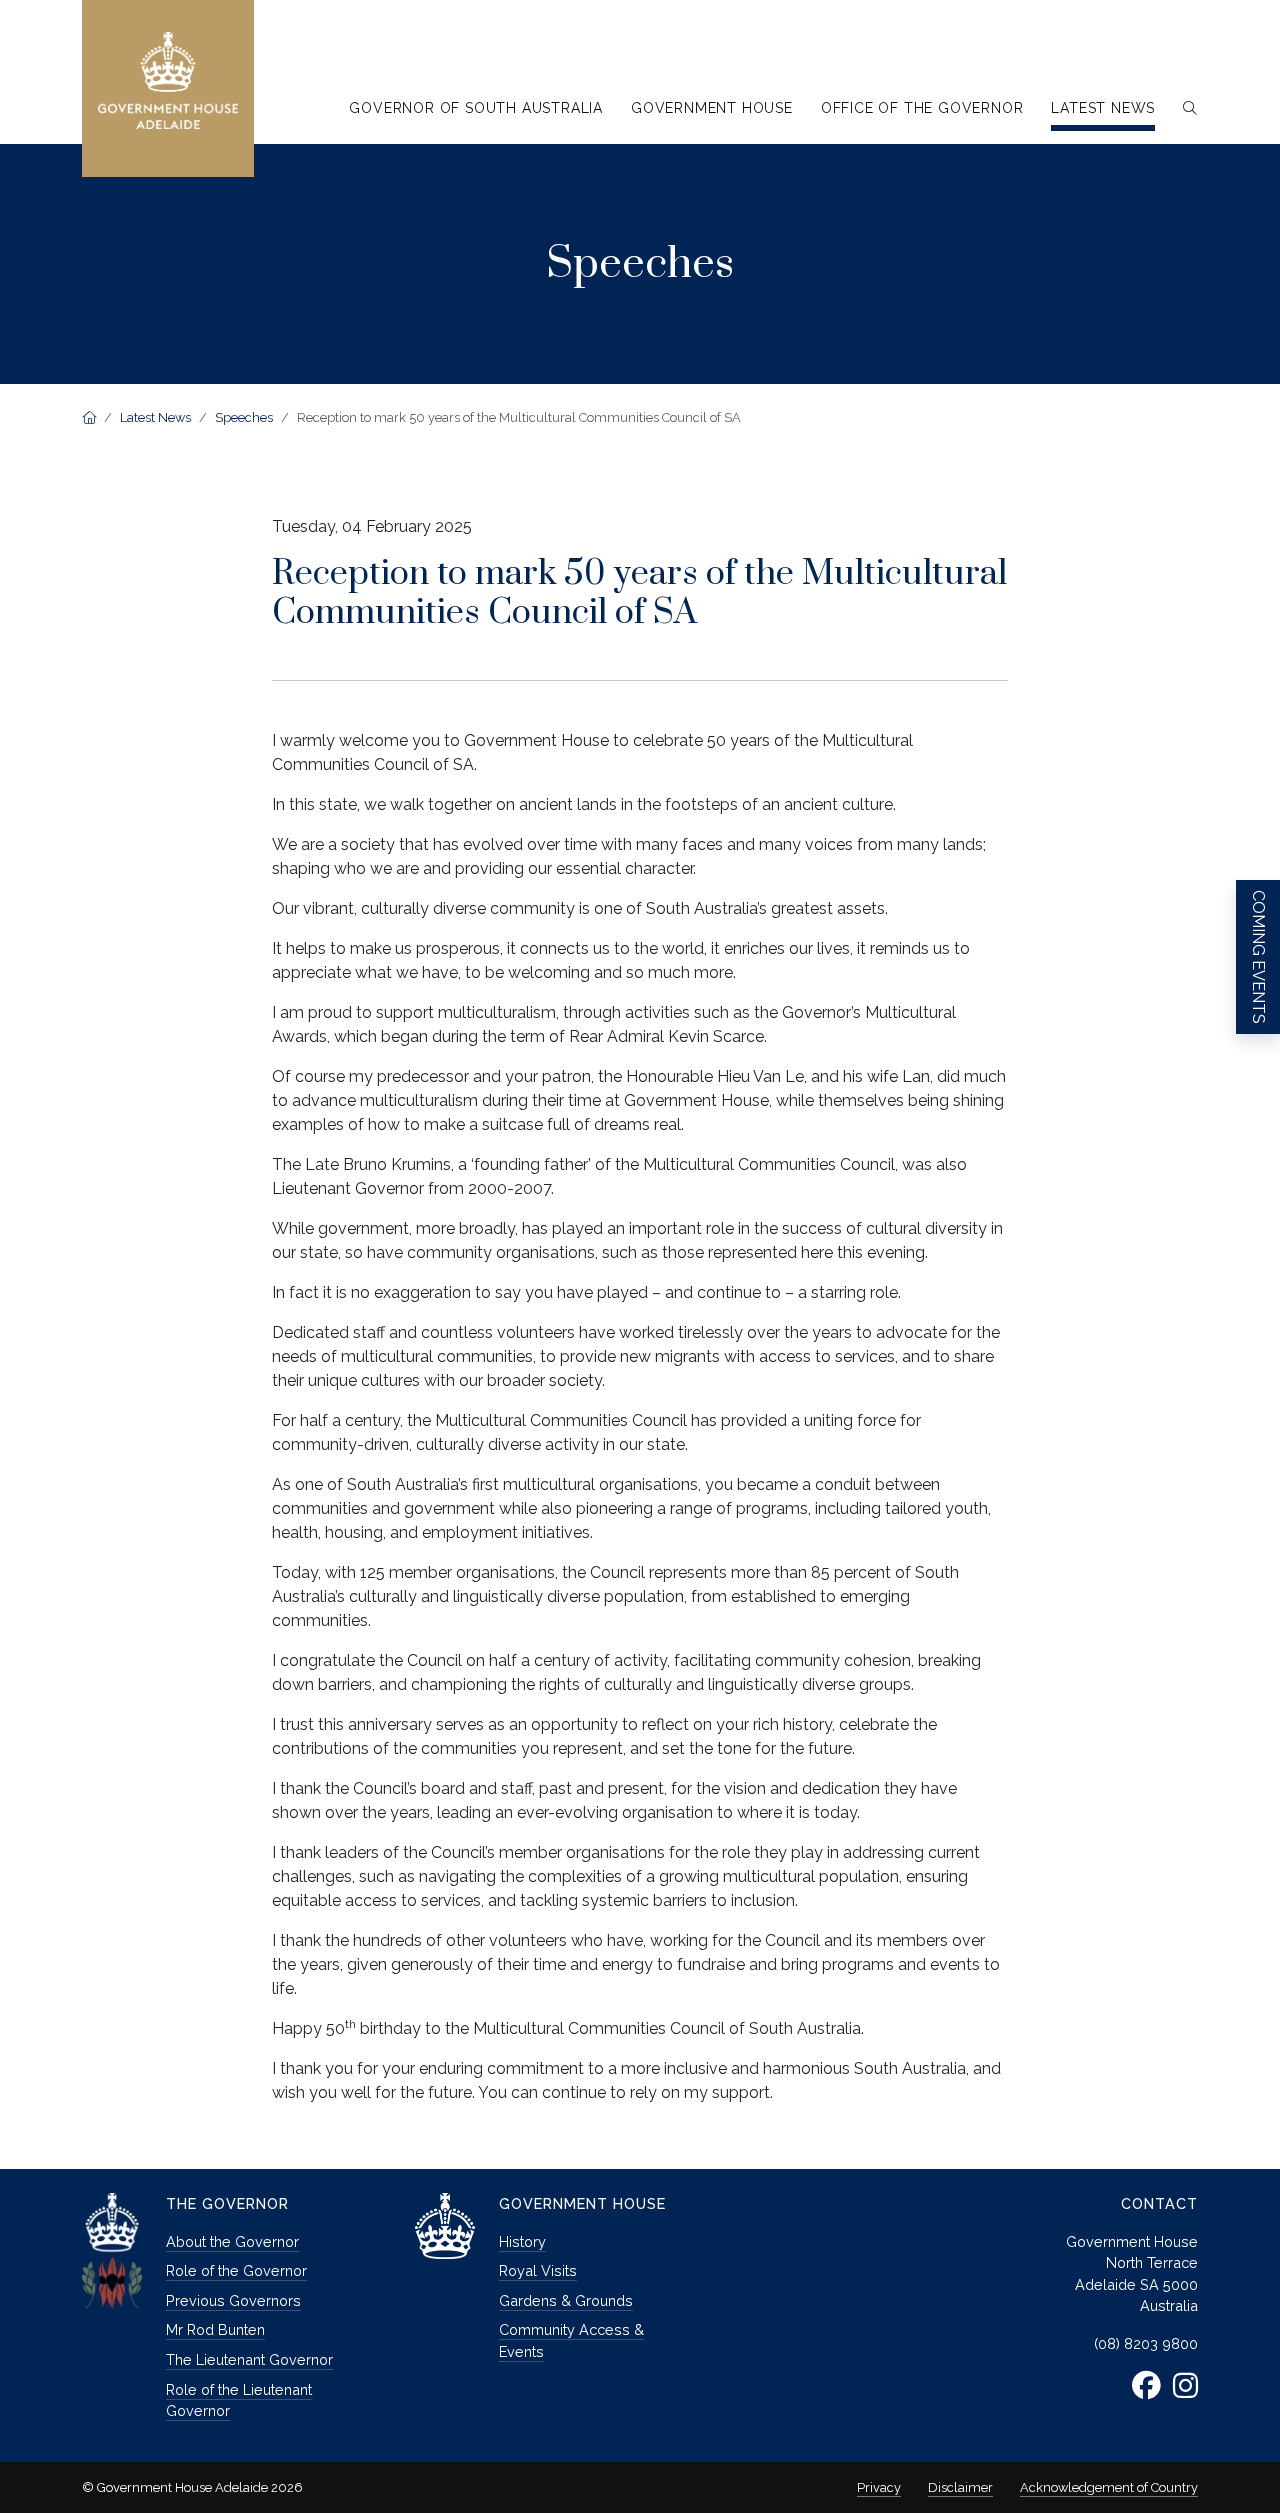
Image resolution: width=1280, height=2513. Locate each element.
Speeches (244, 417)
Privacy (879, 2487)
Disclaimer (960, 2487)
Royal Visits (538, 2270)
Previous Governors (233, 2300)
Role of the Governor (236, 2270)
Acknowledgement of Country (1109, 2487)
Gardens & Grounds (566, 2300)
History (522, 2241)
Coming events (1258, 957)
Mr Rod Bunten (215, 2329)
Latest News (155, 417)
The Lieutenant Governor (249, 2359)
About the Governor (232, 2241)
